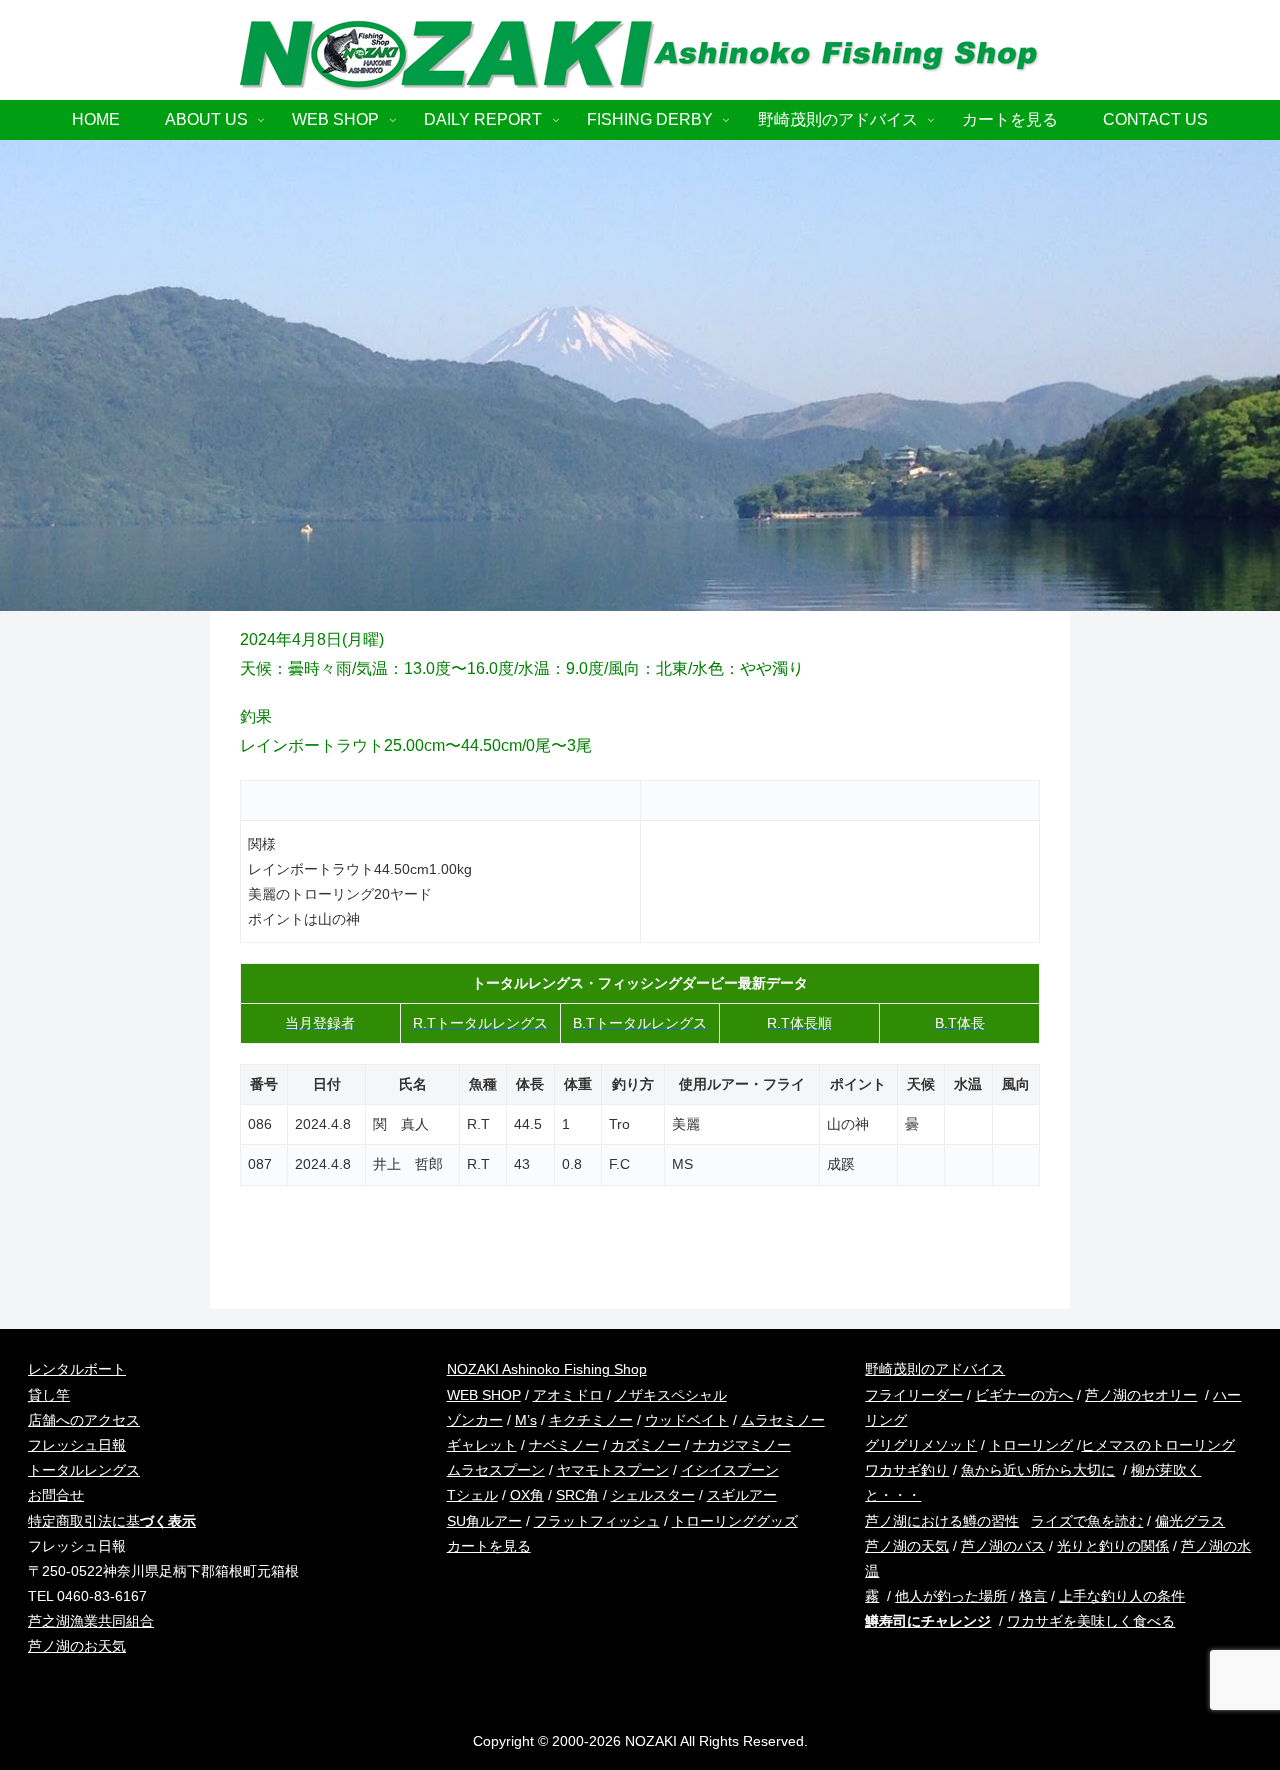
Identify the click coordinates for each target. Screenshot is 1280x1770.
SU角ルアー (484, 1521)
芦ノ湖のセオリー (1141, 1395)
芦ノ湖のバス (1003, 1546)
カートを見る (489, 1546)
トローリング (1031, 1445)
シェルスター (653, 1495)
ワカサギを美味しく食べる (1091, 1621)
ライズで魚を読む (1087, 1521)
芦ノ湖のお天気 (77, 1646)
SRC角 (577, 1495)
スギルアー (742, 1495)
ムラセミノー (783, 1420)
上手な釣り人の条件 (1122, 1596)
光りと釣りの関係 (1113, 1546)
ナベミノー (564, 1445)
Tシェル (472, 1495)
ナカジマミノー (742, 1445)
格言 (1033, 1596)
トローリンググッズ (735, 1521)
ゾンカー (475, 1420)
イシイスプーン (730, 1470)
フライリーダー (914, 1395)
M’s (526, 1420)
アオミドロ (568, 1395)
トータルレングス (84, 1470)
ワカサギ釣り (907, 1470)
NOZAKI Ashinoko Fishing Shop (547, 1369)
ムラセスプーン (496, 1470)
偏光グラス (1190, 1521)
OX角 (527, 1495)
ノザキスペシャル (671, 1395)
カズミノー (646, 1445)
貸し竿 (49, 1395)
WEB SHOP (484, 1395)
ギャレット (482, 1445)
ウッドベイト (687, 1420)
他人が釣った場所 (951, 1596)
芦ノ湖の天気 (907, 1546)
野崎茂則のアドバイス (935, 1369)
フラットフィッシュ (597, 1521)
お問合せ (56, 1495)
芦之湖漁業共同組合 (91, 1621)
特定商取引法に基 (112, 1521)
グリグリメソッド (921, 1445)
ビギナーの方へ (1024, 1395)
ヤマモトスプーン (613, 1470)
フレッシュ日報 (77, 1445)
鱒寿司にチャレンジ (928, 1621)
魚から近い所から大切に (1038, 1470)
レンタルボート (77, 1369)
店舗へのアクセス (84, 1420)
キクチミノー (591, 1420)
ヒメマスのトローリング (1158, 1445)
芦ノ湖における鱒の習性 (942, 1521)
